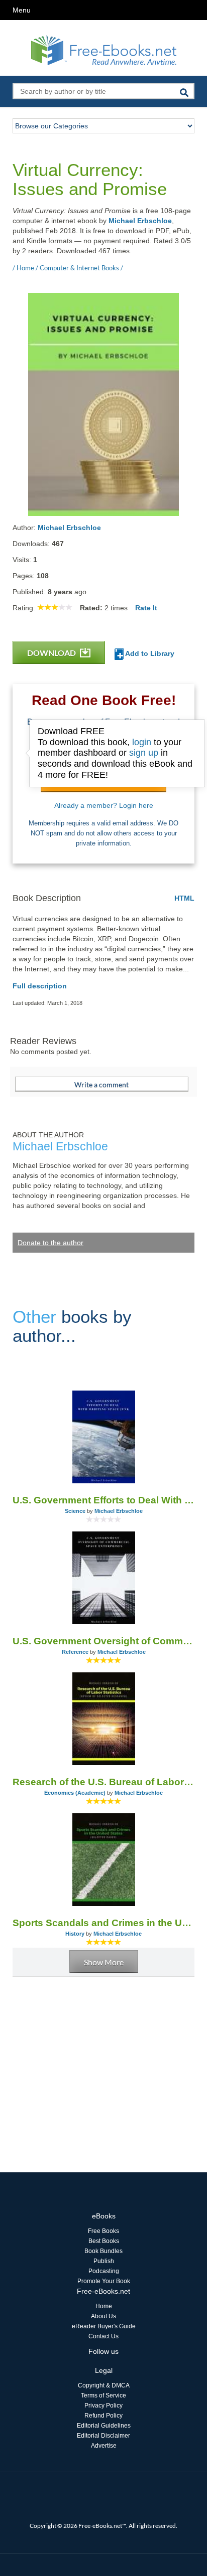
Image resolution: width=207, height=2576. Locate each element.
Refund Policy (103, 2416)
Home (104, 2306)
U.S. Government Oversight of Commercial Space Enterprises (103, 1641)
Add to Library (149, 653)
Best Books (104, 2241)
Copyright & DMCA (104, 2385)
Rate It (146, 608)
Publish (104, 2261)
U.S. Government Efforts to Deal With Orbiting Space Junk (103, 1500)
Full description (40, 986)
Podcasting (104, 2271)
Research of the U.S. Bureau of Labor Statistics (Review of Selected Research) (103, 1782)
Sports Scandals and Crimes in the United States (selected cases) (103, 1923)
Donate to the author (50, 1243)
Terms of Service (103, 2395)
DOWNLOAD (52, 653)
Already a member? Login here (104, 805)
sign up (144, 753)
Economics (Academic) (75, 1793)
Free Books (103, 2231)
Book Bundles (103, 2251)
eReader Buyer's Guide (104, 2326)
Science (75, 1511)
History (75, 1934)
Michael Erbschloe (140, 221)
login (142, 742)
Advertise (104, 2446)
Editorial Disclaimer (103, 2436)
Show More (104, 1962)
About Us (103, 2316)
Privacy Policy (103, 2406)
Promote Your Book (104, 2281)
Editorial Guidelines (104, 2426)
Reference (75, 1652)
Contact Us (103, 2336)
